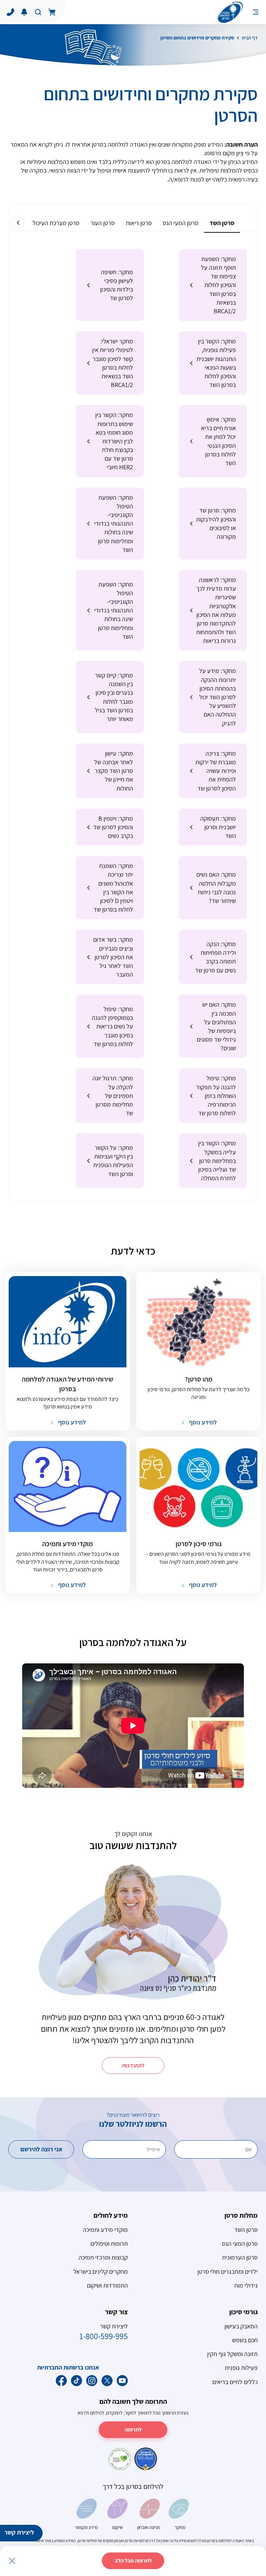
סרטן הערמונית (240, 2257)
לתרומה (133, 2430)
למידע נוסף (202, 1422)
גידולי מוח (246, 2285)
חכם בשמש (245, 2340)
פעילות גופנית (241, 2368)
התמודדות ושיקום (107, 2285)
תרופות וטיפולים (109, 2243)
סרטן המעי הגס (240, 2243)
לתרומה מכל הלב (133, 2561)
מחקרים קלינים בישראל (101, 2272)
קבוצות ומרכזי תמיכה (103, 2257)
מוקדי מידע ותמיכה (105, 2230)
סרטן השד (246, 2230)
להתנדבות (133, 2065)
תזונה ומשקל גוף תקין (232, 2354)
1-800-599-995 (104, 2336)
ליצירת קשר (19, 2532)
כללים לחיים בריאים (235, 2382)
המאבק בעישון (241, 2326)
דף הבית (250, 38)
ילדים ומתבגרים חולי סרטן (228, 2272)
